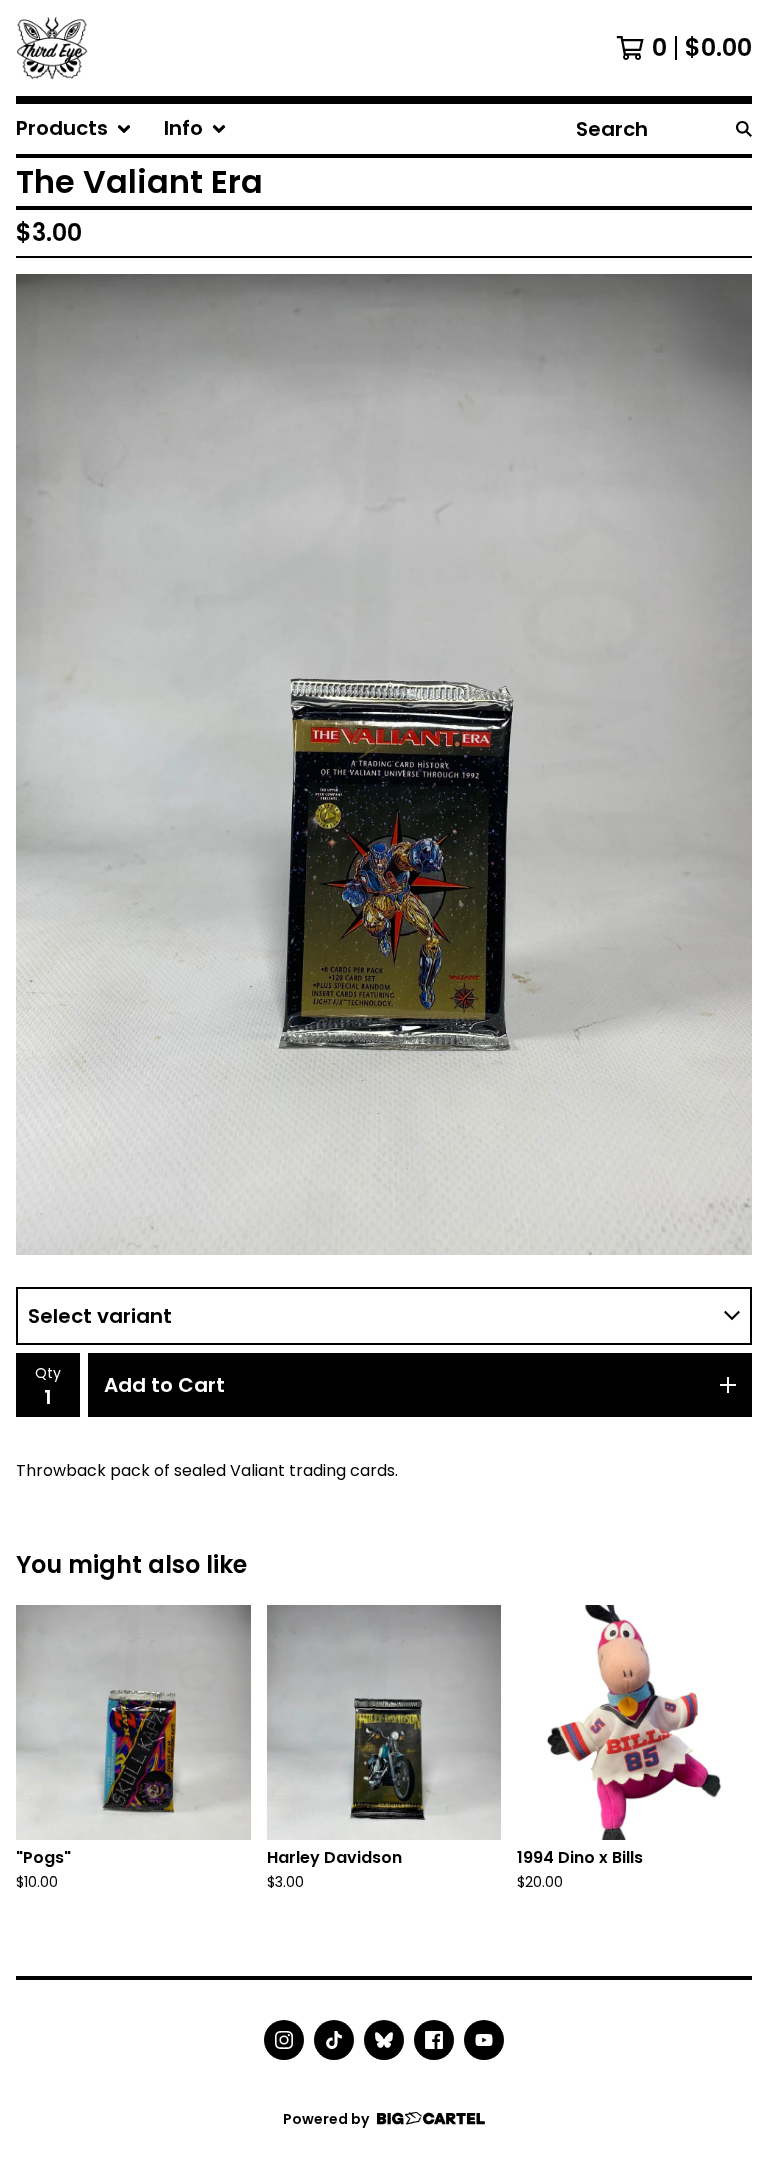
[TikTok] (334, 2040)
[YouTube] (484, 2040)
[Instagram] (284, 2040)
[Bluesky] (384, 2040)
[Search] (744, 129)
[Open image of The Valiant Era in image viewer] (384, 764)
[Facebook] (434, 2040)
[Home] (52, 48)
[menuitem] (74, 129)
